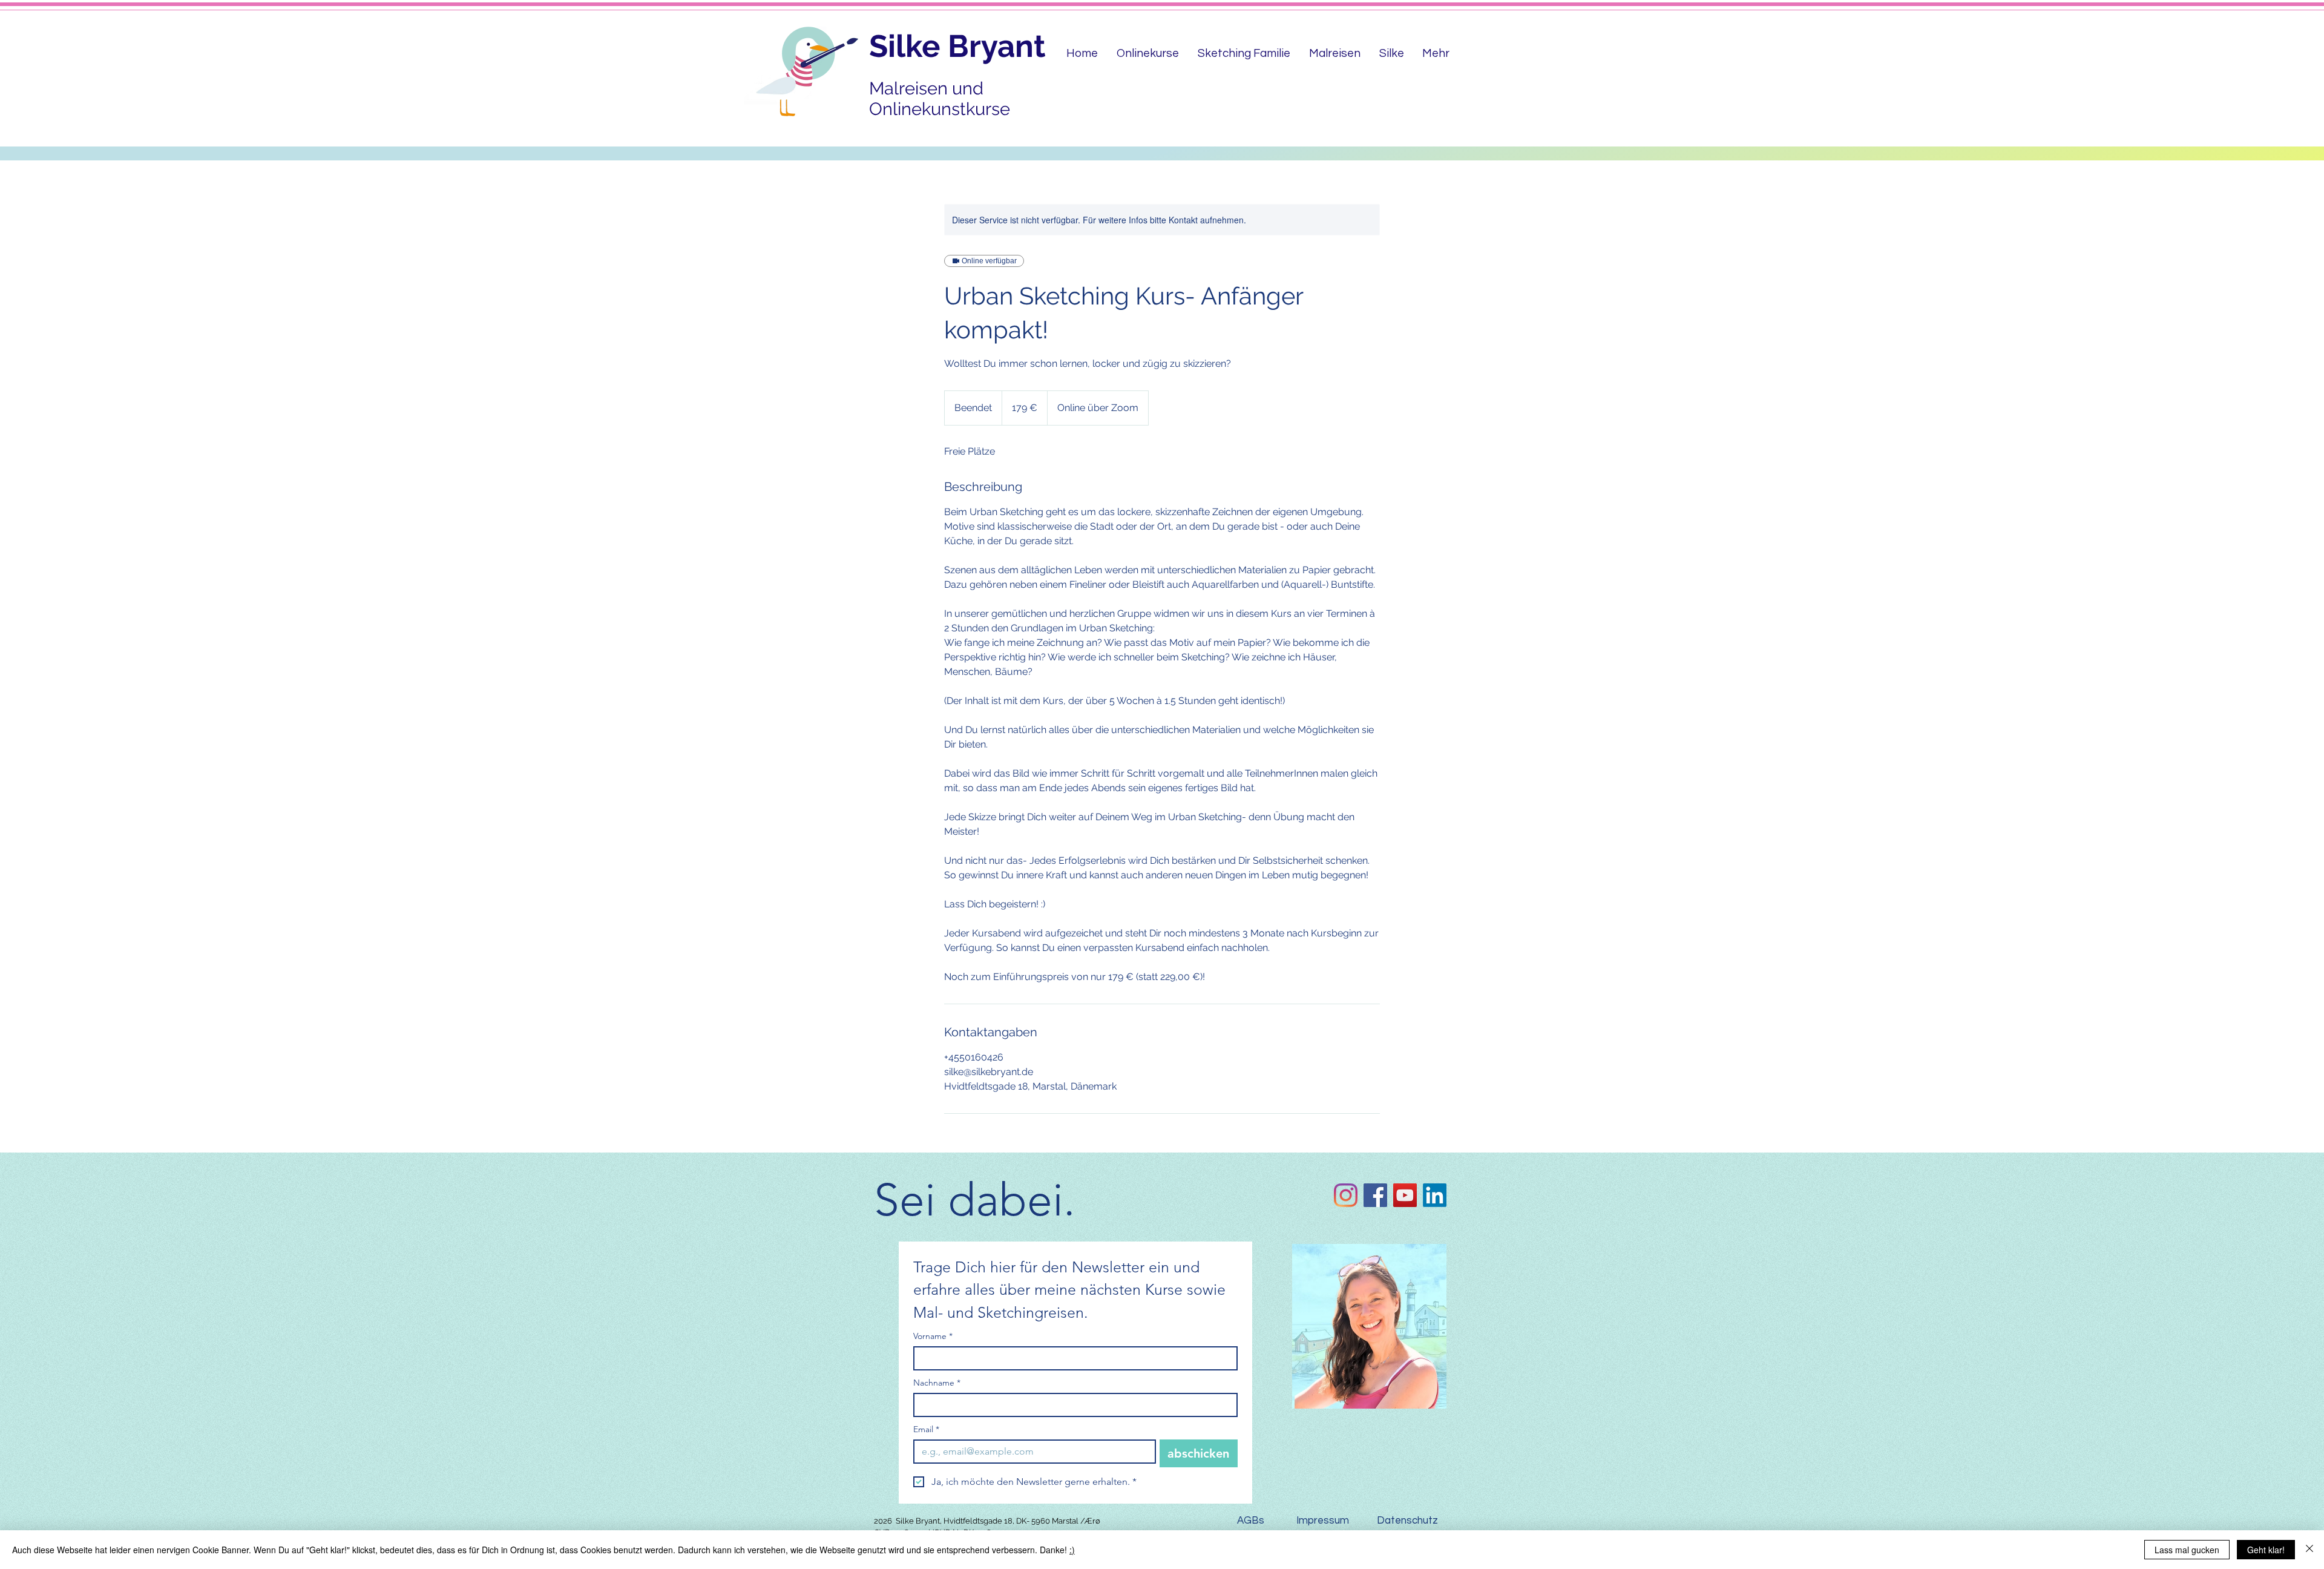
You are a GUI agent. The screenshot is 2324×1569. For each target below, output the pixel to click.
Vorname (933, 1336)
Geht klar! (2266, 1550)
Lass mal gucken (2187, 1550)
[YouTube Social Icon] (1405, 1195)
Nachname (937, 1383)
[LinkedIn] (1435, 1195)
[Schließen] (2309, 1550)
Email (926, 1429)
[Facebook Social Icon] (1375, 1195)
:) (1072, 1550)
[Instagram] (1346, 1195)
